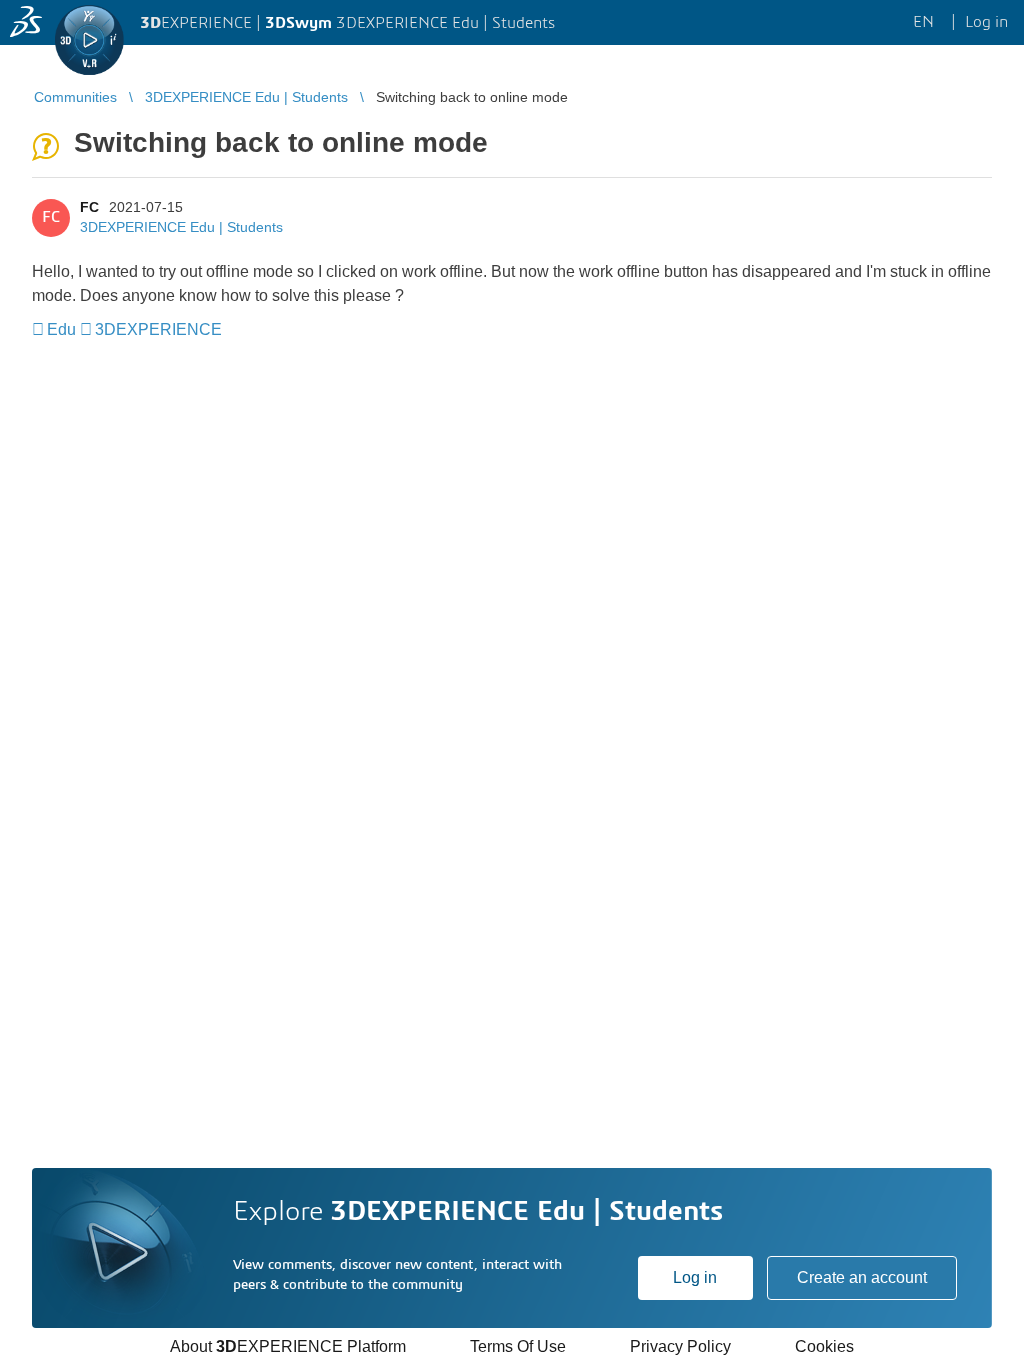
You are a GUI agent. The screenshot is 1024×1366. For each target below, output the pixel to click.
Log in (695, 1277)
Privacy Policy (680, 1346)
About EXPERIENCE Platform (288, 1346)
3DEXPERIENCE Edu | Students (181, 227)
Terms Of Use (518, 1346)
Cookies (824, 1346)
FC (89, 207)
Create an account (862, 1277)
